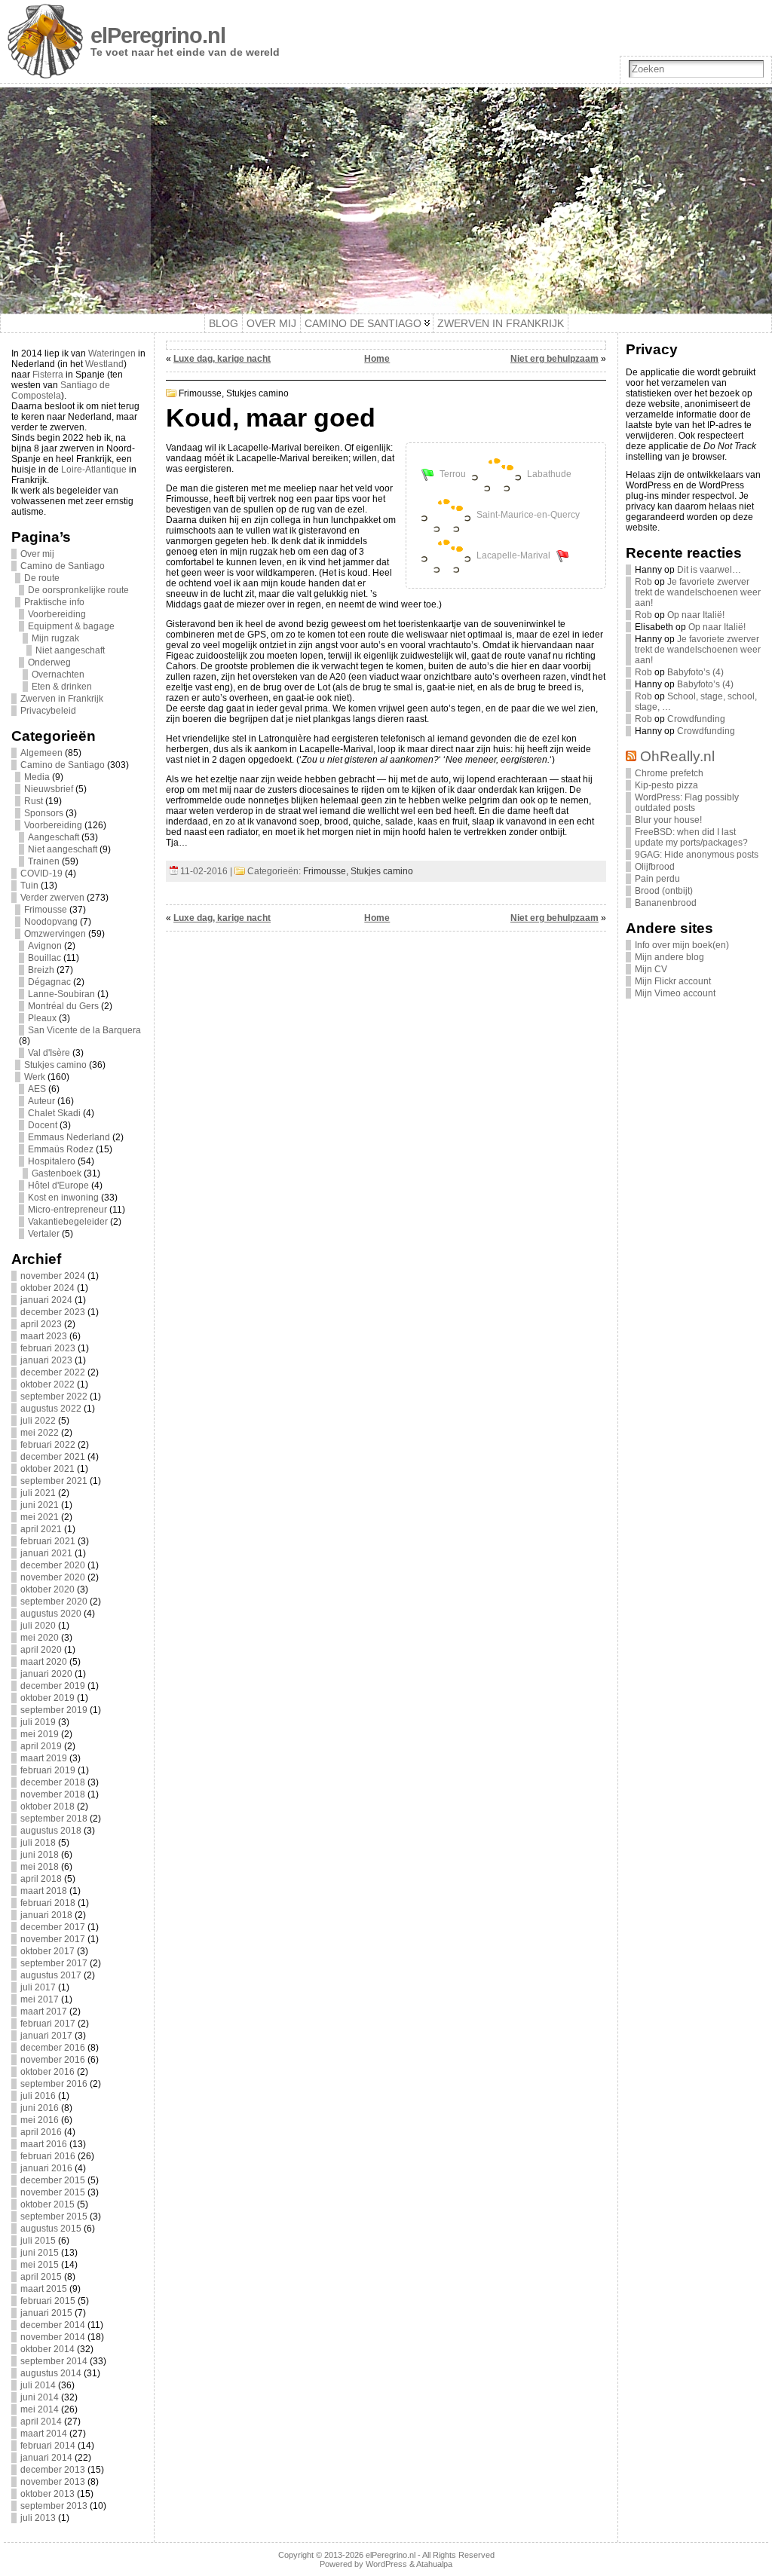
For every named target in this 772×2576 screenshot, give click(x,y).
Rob (643, 582)
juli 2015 (38, 2241)
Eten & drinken (62, 687)
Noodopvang (51, 922)
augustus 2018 (51, 1831)
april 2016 (41, 2132)
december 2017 (53, 1927)
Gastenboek (57, 1173)
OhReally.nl (677, 756)
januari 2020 (46, 1674)
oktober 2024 (47, 1288)
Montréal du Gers (63, 1006)
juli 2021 (38, 1493)
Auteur (41, 1101)
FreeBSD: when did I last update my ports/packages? (691, 837)
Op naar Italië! (696, 615)
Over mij (37, 554)
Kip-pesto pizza (666, 785)
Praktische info (54, 602)
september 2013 (54, 2506)
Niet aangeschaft (70, 650)
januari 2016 (46, 2168)
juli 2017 (38, 1987)
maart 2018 (44, 1891)
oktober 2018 (47, 1807)
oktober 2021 (47, 1469)
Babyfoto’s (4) (695, 672)
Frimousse (46, 910)
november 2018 (53, 1794)
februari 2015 (48, 2301)
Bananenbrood (666, 903)
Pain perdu (657, 879)
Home (377, 359)
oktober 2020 (47, 1589)
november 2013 (53, 2482)
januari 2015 (46, 2313)
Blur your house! (668, 820)
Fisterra (48, 375)
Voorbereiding (57, 614)
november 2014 (53, 2337)
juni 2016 (40, 2108)
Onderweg (49, 662)
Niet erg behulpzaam (554, 359)
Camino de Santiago (63, 566)
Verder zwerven (52, 898)
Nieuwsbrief (49, 789)
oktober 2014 (47, 2349)
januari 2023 (46, 1360)
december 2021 (53, 1457)
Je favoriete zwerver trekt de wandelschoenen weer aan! (698, 592)
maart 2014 (44, 2434)
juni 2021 (40, 1505)
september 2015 (54, 2217)
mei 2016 (40, 2120)
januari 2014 (46, 2458)
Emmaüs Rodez (61, 1149)
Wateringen (112, 353)
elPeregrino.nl (158, 35)
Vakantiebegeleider (68, 1222)
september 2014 (54, 2361)
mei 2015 (40, 2265)
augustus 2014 (51, 2373)
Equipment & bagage (71, 626)
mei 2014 (40, 2409)
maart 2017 (44, 2012)
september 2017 (54, 1963)
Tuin (29, 886)
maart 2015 (44, 2289)
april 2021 (41, 1529)
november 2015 (53, 2192)
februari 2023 (48, 1348)
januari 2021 (46, 1553)
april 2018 (41, 1879)
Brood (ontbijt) (664, 891)
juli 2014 (38, 2385)
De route (42, 578)
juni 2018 (40, 1855)
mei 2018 (40, 1867)
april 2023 (41, 1324)
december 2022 (53, 1372)
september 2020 (54, 1602)
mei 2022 (40, 1433)
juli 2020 (38, 1626)
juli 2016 (38, 2096)
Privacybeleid (48, 711)
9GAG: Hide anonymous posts (697, 855)
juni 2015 (40, 2253)
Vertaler (44, 1234)
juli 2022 (38, 1421)
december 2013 (53, 2470)
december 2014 (53, 2325)
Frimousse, (202, 393)
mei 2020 (40, 1638)
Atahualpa (434, 2564)
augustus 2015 (51, 2229)
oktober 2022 (47, 1384)
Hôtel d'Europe (58, 1186)
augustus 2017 (51, 1975)
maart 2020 (44, 1662)
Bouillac (44, 958)
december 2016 (53, 2048)
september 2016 (54, 2084)
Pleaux (42, 1018)
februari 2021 (48, 1541)
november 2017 (53, 1939)
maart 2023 (44, 1336)
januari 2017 (46, 2036)
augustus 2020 (51, 1614)
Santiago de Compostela (61, 390)
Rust (34, 801)
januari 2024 (46, 1300)
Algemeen (41, 753)
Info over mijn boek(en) (682, 945)
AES (37, 1089)
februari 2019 (48, 1770)
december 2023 (53, 1312)
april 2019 (41, 1746)
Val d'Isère (49, 1053)
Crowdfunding (696, 719)
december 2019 (53, 1686)
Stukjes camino (55, 1065)
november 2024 (53, 1276)
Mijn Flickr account (673, 981)
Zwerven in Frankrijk (62, 699)
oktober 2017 (47, 1951)
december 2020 (53, 1565)
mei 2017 (40, 1999)
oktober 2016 (47, 2072)
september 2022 (54, 1397)
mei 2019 (40, 1734)
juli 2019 (38, 1722)
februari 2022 (48, 1445)
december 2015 (53, 2180)
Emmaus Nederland (69, 1137)
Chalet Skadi (54, 1113)
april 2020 (41, 1650)
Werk (35, 1077)
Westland (104, 364)
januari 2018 (46, 1915)
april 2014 (41, 2422)
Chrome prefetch (669, 773)
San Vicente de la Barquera (84, 1030)
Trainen (44, 861)
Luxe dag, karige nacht (222, 359)
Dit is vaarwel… (709, 570)
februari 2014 (48, 2446)
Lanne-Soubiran (61, 994)
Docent (43, 1125)
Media (37, 777)
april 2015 (41, 2277)
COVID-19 (41, 873)
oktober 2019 (47, 1698)
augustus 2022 (51, 1409)
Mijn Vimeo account (675, 993)
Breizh (41, 970)
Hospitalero (52, 1161)
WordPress (386, 2564)
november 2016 (53, 2060)
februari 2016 (48, 2156)
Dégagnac (49, 982)
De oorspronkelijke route (78, 590)
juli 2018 (38, 1843)
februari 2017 (48, 2024)
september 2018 (54, 1819)
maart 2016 (44, 2144)
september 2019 (54, 1710)
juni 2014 (40, 2397)
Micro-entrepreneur (67, 1210)
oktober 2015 (47, 2204)
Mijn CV (651, 969)
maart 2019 (44, 1758)
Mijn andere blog (669, 957)
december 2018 (53, 1782)
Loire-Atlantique (94, 470)
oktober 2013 (47, 2494)
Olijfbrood (655, 867)
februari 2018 (48, 1903)
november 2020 (53, 1577)
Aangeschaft (54, 837)
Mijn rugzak (55, 638)
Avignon (45, 946)
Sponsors (44, 813)
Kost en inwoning (63, 1198)
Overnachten (58, 675)
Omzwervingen (55, 934)
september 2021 (54, 1481)
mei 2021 (40, 1517)
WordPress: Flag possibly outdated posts (687, 803)
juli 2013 (38, 2518)
